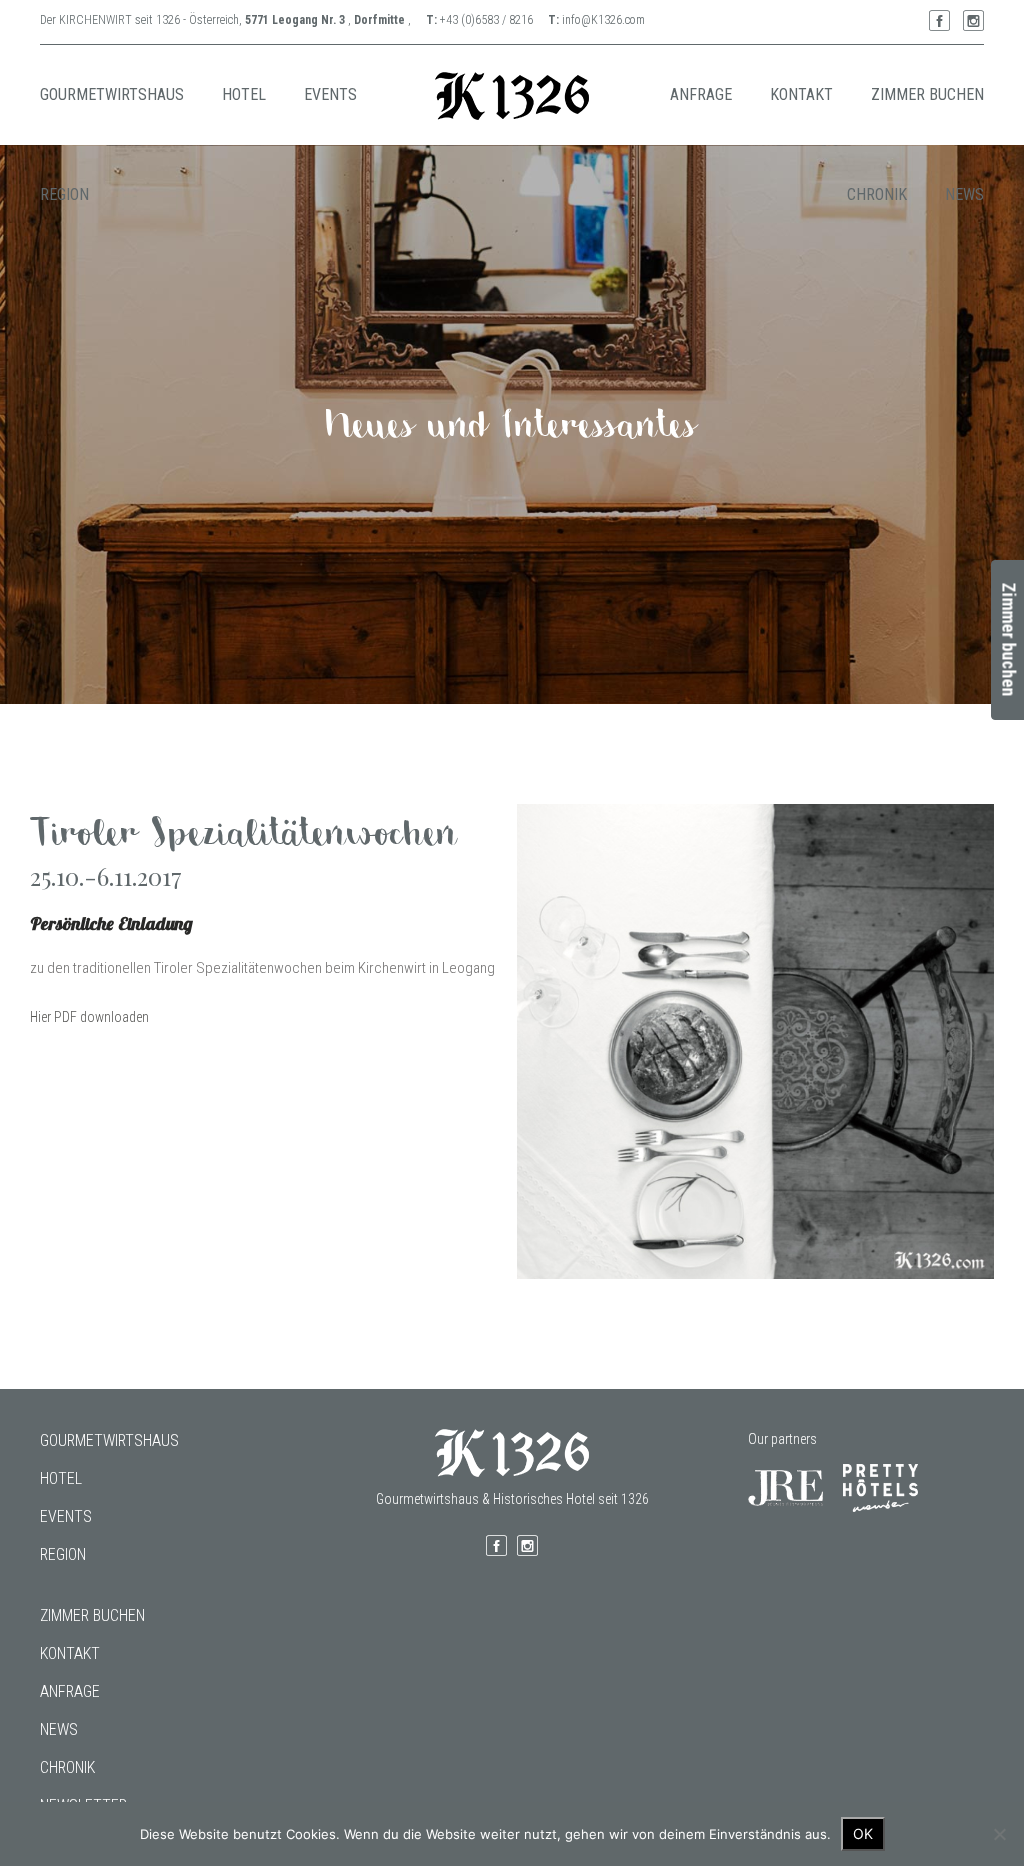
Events (66, 1516)
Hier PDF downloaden (89, 1017)
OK (863, 1833)
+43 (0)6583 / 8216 (486, 20)
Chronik (67, 1767)
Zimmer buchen (92, 1615)
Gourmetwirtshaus (109, 1440)
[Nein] (999, 1834)
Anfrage (70, 1691)
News (59, 1729)
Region (63, 1554)
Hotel (61, 1478)
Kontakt (70, 1653)
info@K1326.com (603, 20)
